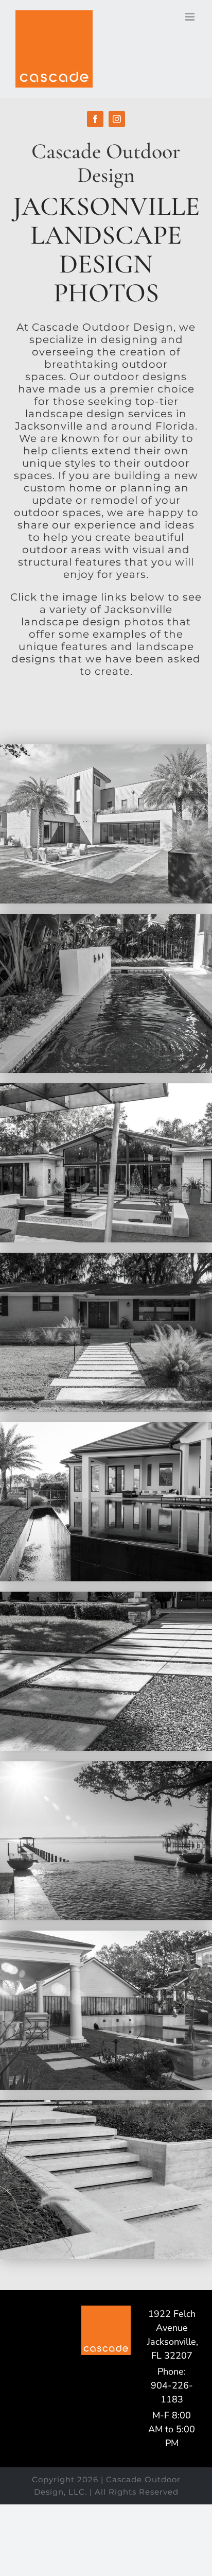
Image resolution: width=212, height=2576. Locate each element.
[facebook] (95, 119)
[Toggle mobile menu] (191, 17)
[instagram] (117, 119)
